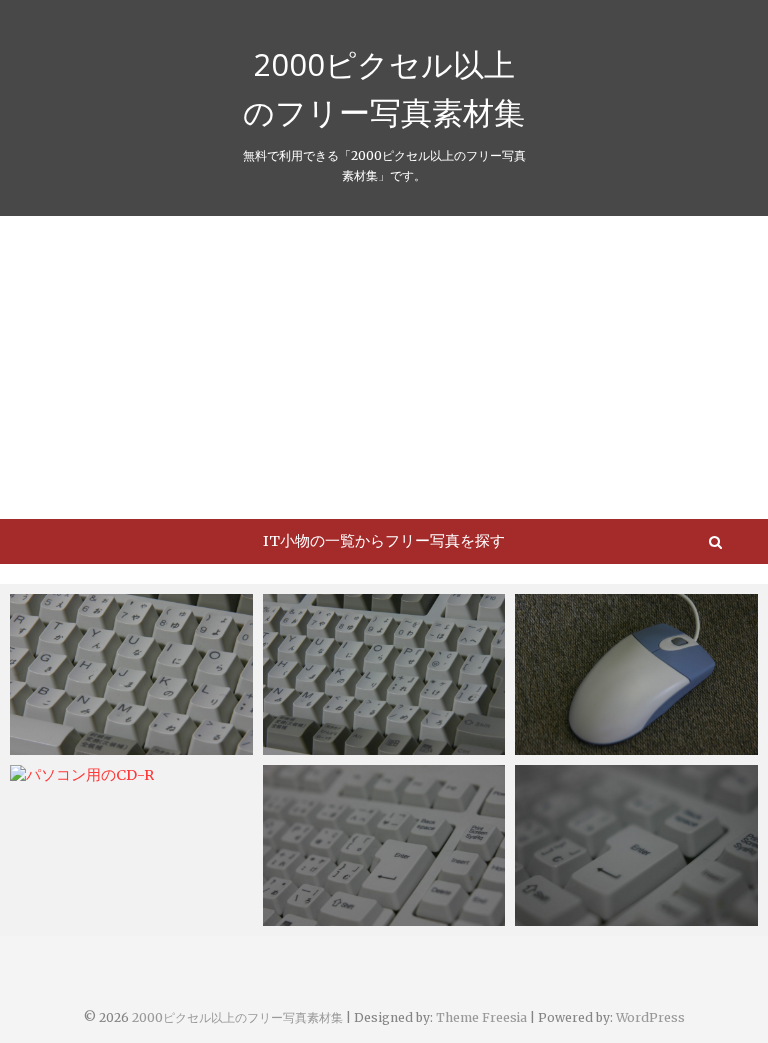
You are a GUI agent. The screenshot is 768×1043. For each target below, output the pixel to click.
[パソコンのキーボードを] (384, 845)
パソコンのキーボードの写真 (380, 745)
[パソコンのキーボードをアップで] (131, 674)
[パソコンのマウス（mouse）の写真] (636, 674)
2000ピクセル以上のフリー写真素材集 (384, 88)
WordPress (650, 1017)
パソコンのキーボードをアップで (127, 733)
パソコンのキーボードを (365, 916)
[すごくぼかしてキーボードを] (636, 845)
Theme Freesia (481, 1017)
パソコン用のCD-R (92, 776)
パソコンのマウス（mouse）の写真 (635, 733)
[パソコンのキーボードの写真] (384, 674)
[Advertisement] (384, 366)
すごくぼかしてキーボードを (632, 916)
